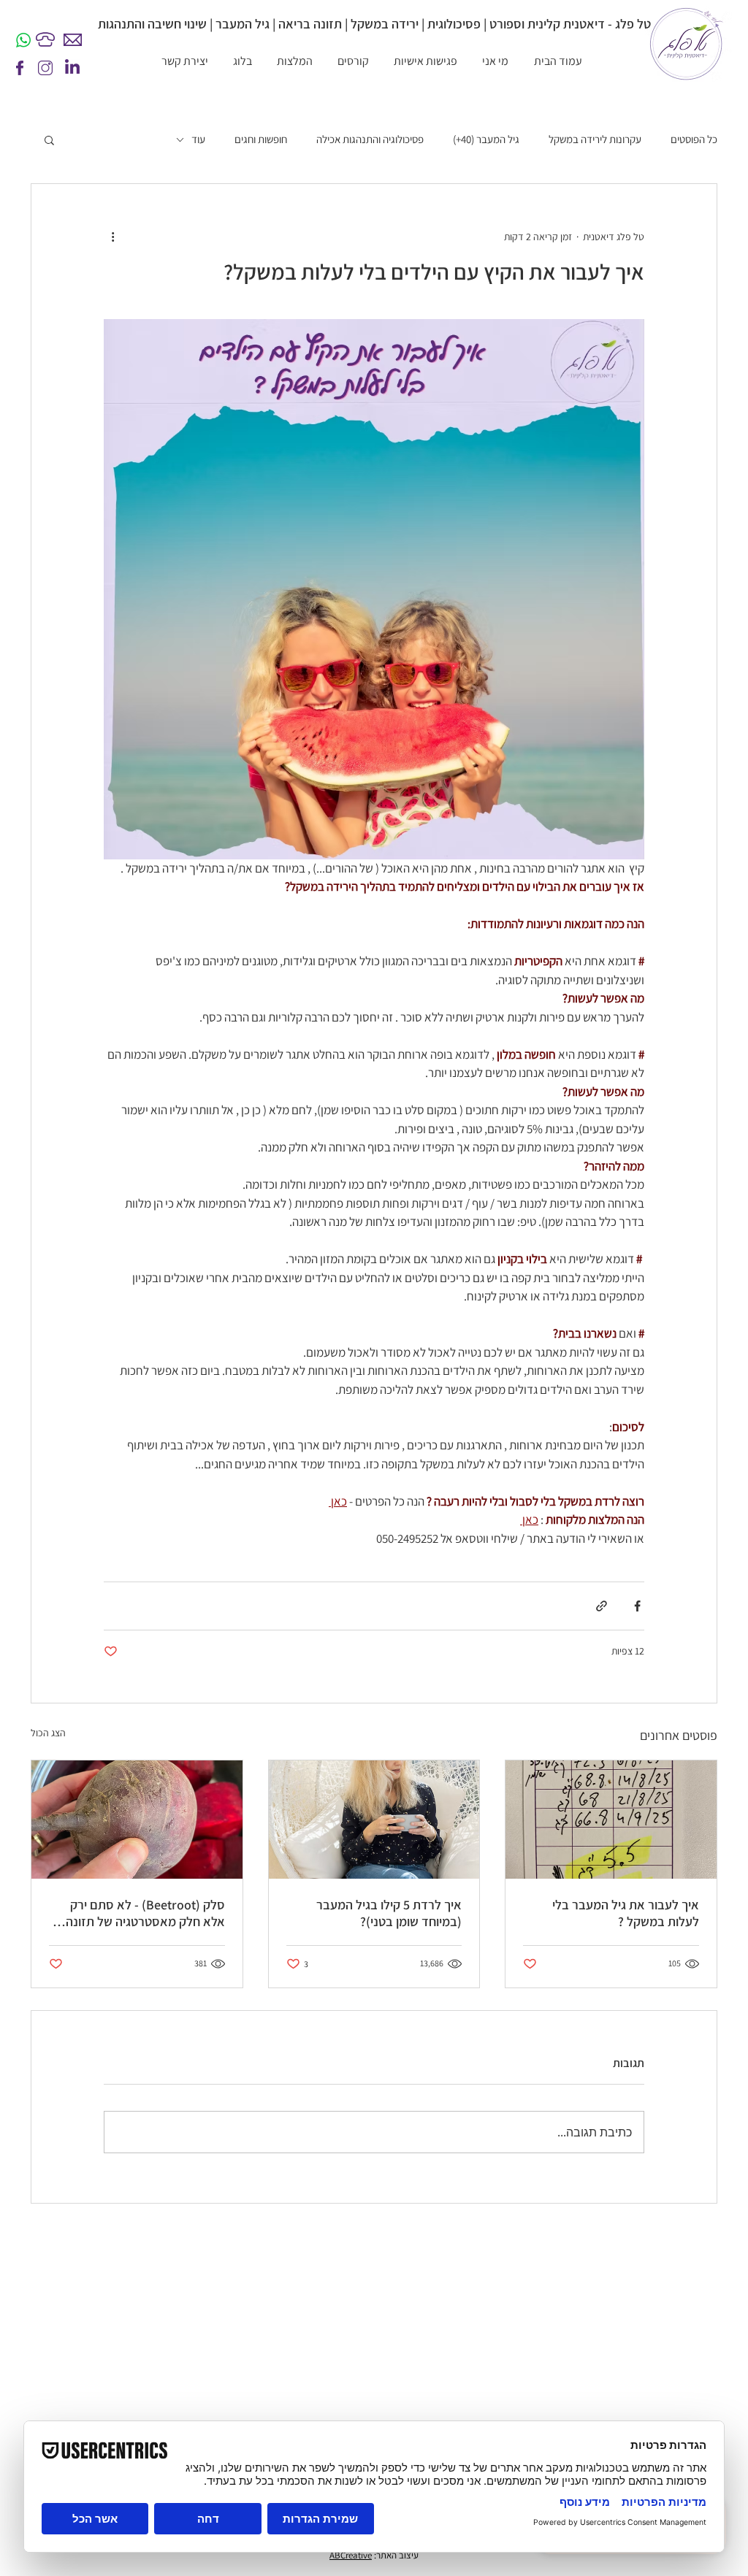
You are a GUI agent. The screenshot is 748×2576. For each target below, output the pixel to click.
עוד (198, 139)
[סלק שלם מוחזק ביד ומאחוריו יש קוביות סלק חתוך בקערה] (137, 1820)
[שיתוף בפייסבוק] (637, 1606)
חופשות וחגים (261, 139)
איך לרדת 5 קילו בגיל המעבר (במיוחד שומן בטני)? (389, 1913)
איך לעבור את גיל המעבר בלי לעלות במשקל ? (626, 1913)
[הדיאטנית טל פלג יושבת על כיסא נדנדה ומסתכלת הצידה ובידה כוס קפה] (374, 1820)
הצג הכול (48, 1733)
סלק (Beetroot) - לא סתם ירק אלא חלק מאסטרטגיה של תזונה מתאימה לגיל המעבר (145, 1913)
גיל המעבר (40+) (486, 139)
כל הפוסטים (694, 139)
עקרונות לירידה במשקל (595, 139)
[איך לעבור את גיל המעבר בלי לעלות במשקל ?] (611, 1820)
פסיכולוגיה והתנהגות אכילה (370, 139)
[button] (49, 139)
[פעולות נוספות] (112, 237)
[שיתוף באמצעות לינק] (602, 1606)
